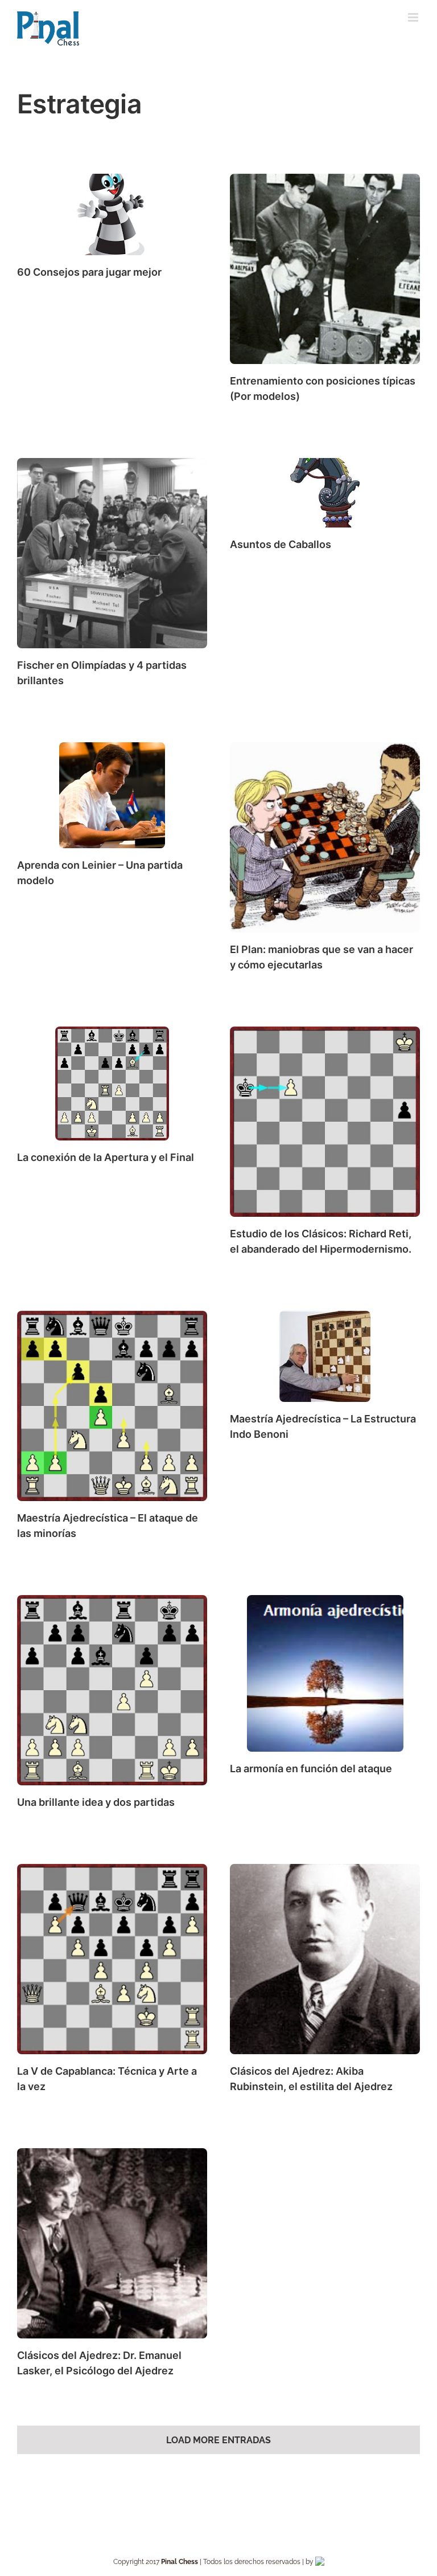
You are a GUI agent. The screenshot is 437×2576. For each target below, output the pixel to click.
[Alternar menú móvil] (414, 17)
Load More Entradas (218, 2440)
